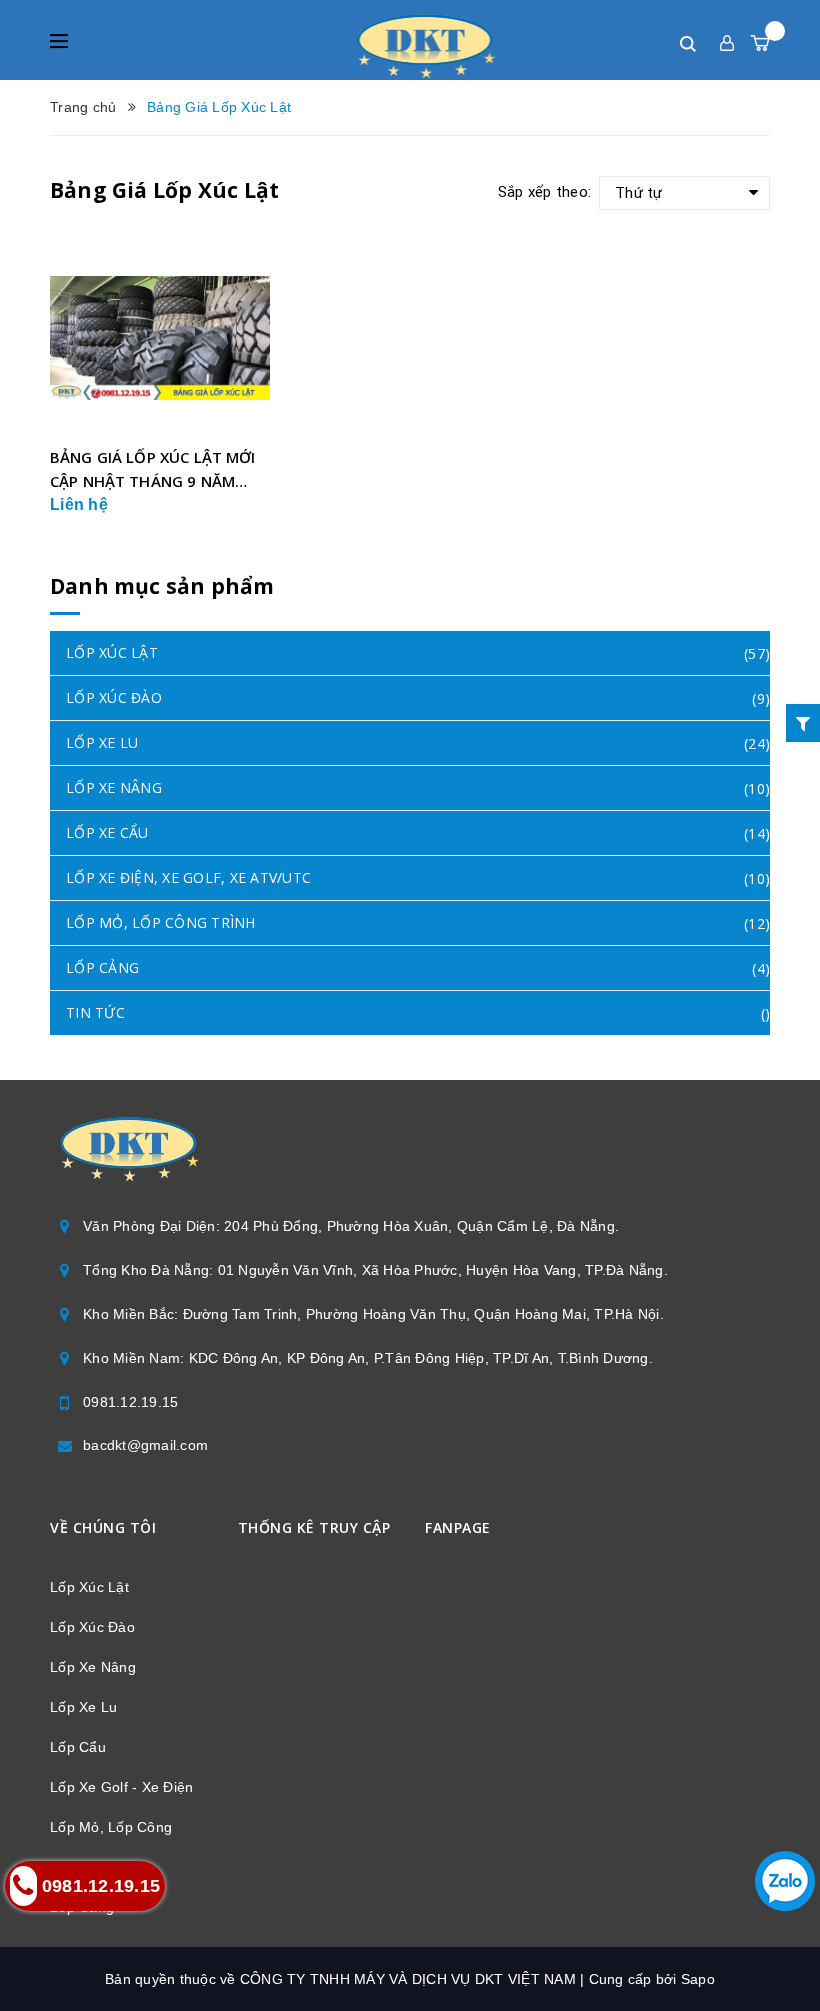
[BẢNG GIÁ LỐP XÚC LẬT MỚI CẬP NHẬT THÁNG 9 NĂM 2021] (160, 337)
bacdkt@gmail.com (145, 1445)
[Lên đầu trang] (770, 1946)
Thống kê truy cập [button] (314, 1527)
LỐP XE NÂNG (114, 787)
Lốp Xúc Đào (92, 1627)
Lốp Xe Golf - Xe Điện (121, 1787)
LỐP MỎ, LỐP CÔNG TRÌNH (161, 922)
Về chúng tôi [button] (103, 1527)
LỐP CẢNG (102, 967)
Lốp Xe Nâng (93, 1667)
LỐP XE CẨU (107, 832)
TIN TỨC (95, 1012)
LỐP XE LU (102, 742)
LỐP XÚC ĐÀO (114, 697)
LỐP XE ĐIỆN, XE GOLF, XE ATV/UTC (188, 877)
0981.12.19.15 (130, 1402)
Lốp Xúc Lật (89, 1587)
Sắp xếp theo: (544, 192)
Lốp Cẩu (78, 1747)
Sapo (698, 1979)
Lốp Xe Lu (83, 1707)
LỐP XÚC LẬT (112, 652)
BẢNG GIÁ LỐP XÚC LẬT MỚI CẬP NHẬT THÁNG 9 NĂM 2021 (153, 470)
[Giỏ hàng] (760, 43)
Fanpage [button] (458, 1527)
